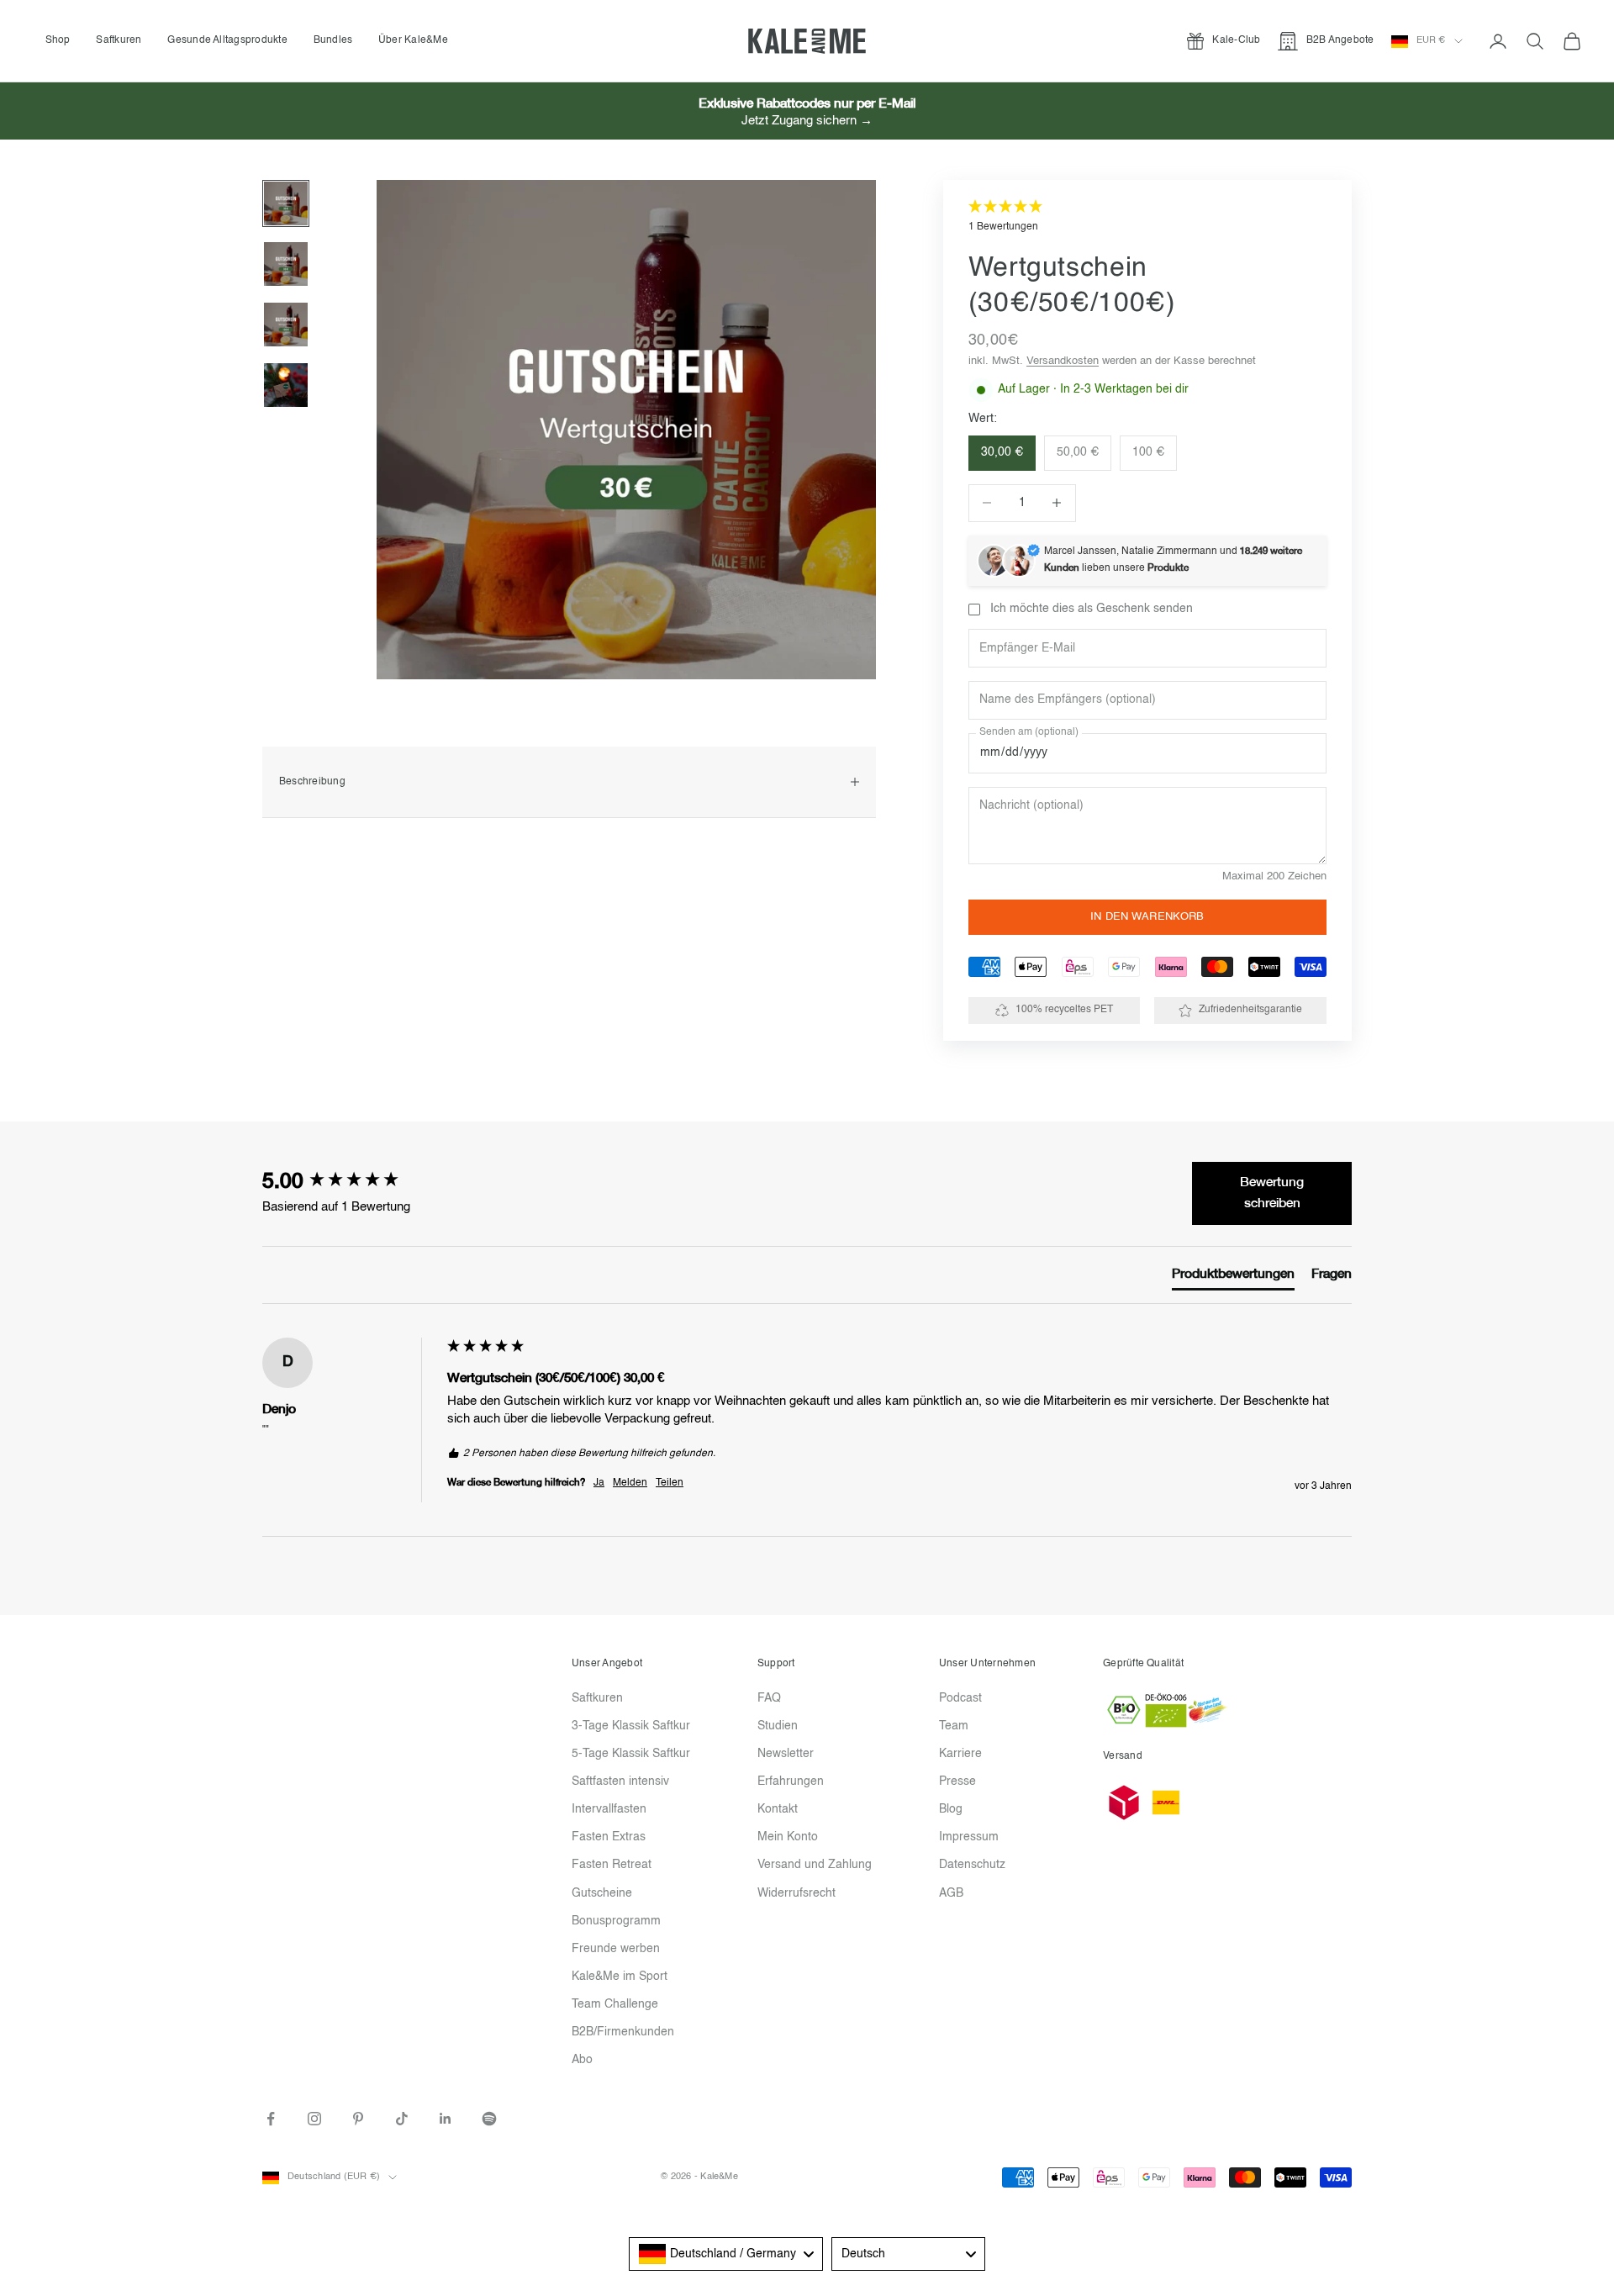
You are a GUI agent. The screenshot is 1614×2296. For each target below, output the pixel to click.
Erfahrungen (791, 1781)
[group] (351, 1182)
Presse (957, 1781)
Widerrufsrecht (796, 1893)
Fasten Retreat (612, 1865)
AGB (951, 1893)
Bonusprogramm (616, 1921)
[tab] (1233, 1278)
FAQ (769, 1698)
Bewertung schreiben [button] (1272, 1193)
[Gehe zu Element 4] (286, 385)
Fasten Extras (609, 1837)
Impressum (969, 1837)
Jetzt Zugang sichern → (807, 121)
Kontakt (778, 1809)
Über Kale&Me (413, 40)
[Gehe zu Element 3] (286, 325)
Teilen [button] (670, 1483)
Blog (951, 1809)
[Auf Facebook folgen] (271, 2119)
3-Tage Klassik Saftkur (631, 1726)
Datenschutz (972, 1865)
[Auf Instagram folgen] (314, 2119)
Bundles (333, 40)
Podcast (960, 1698)
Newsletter (786, 1754)
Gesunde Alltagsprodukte (227, 40)
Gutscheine (602, 1893)
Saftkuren (119, 40)
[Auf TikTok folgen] (402, 2119)
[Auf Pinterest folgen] (358, 2119)
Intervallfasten (609, 1809)
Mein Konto (788, 1837)
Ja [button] (599, 1483)
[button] (1147, 217)
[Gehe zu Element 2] (286, 264)
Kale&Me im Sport (620, 1977)
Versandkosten (1063, 361)
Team (954, 1726)
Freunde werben (616, 1949)
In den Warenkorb (1147, 917)
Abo (582, 2060)
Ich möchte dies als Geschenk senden (1092, 609)
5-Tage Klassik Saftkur (631, 1754)
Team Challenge (615, 2004)
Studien (778, 1726)
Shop (58, 40)
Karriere (960, 1754)
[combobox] (726, 2254)
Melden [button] (630, 1483)
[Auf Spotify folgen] (489, 2119)
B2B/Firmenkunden (623, 2032)
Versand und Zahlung (815, 1865)
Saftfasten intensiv (620, 1781)
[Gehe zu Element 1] (286, 203)
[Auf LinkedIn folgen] (446, 2119)
